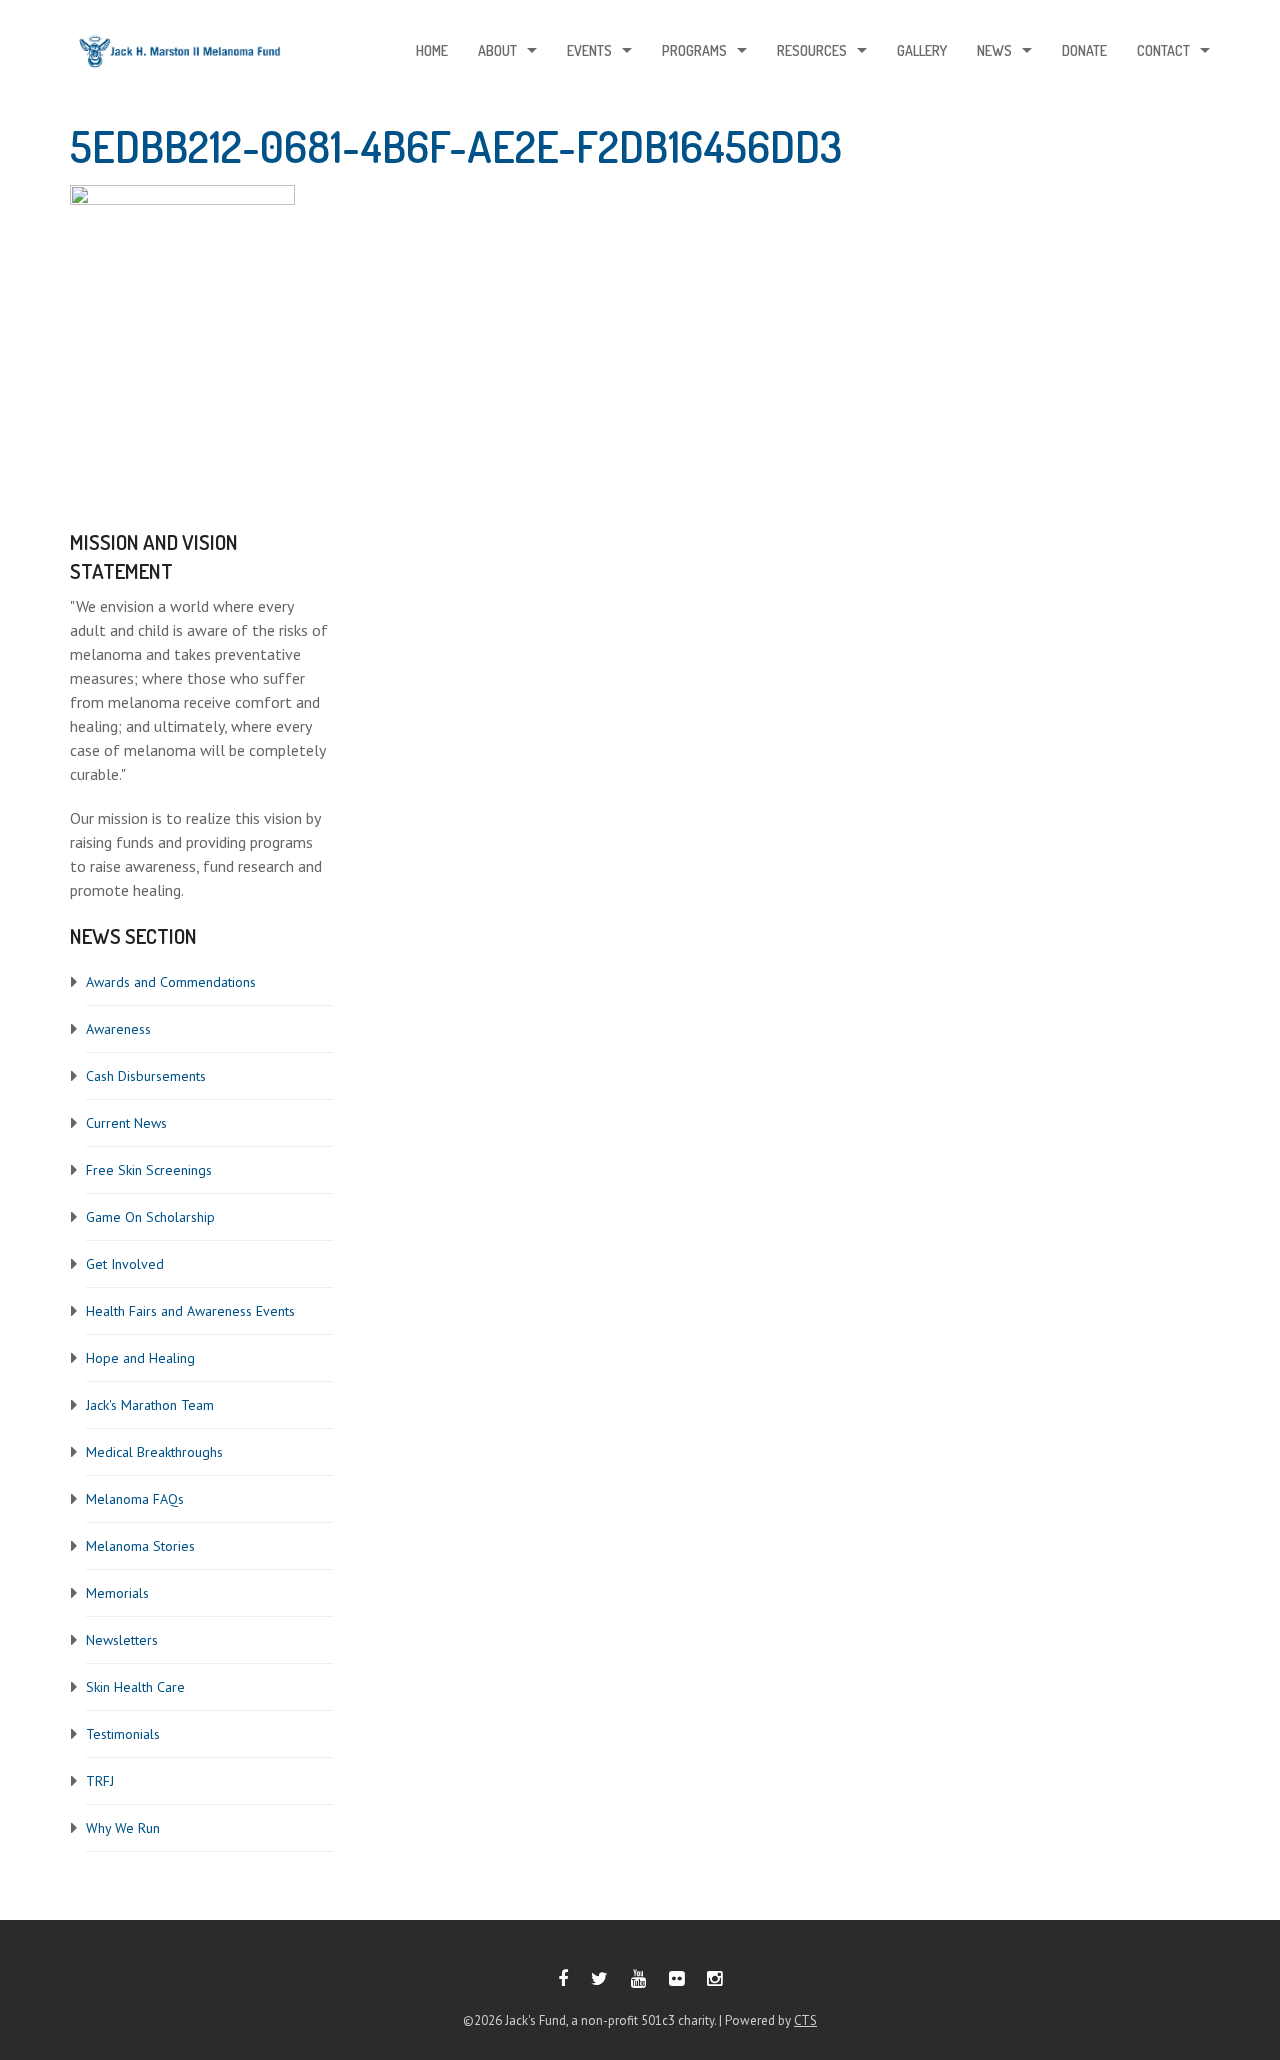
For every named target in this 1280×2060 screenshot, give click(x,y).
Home (432, 50)
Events (589, 50)
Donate (1084, 50)
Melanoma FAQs (135, 1499)
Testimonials (123, 1734)
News (994, 50)
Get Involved (125, 1264)
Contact (1163, 50)
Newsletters (122, 1640)
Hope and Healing (140, 1358)
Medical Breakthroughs (154, 1452)
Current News (126, 1123)
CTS (805, 2020)
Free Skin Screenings (149, 1170)
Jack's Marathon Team (150, 1405)
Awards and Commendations (171, 982)
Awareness (118, 1029)
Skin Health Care (135, 1687)
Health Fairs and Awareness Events (190, 1311)
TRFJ (100, 1781)
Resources (812, 50)
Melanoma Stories (140, 1546)
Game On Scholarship (150, 1217)
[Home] (180, 56)
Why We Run (123, 1828)
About (497, 50)
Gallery (922, 50)
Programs (694, 50)
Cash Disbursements (146, 1076)
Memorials (117, 1593)
